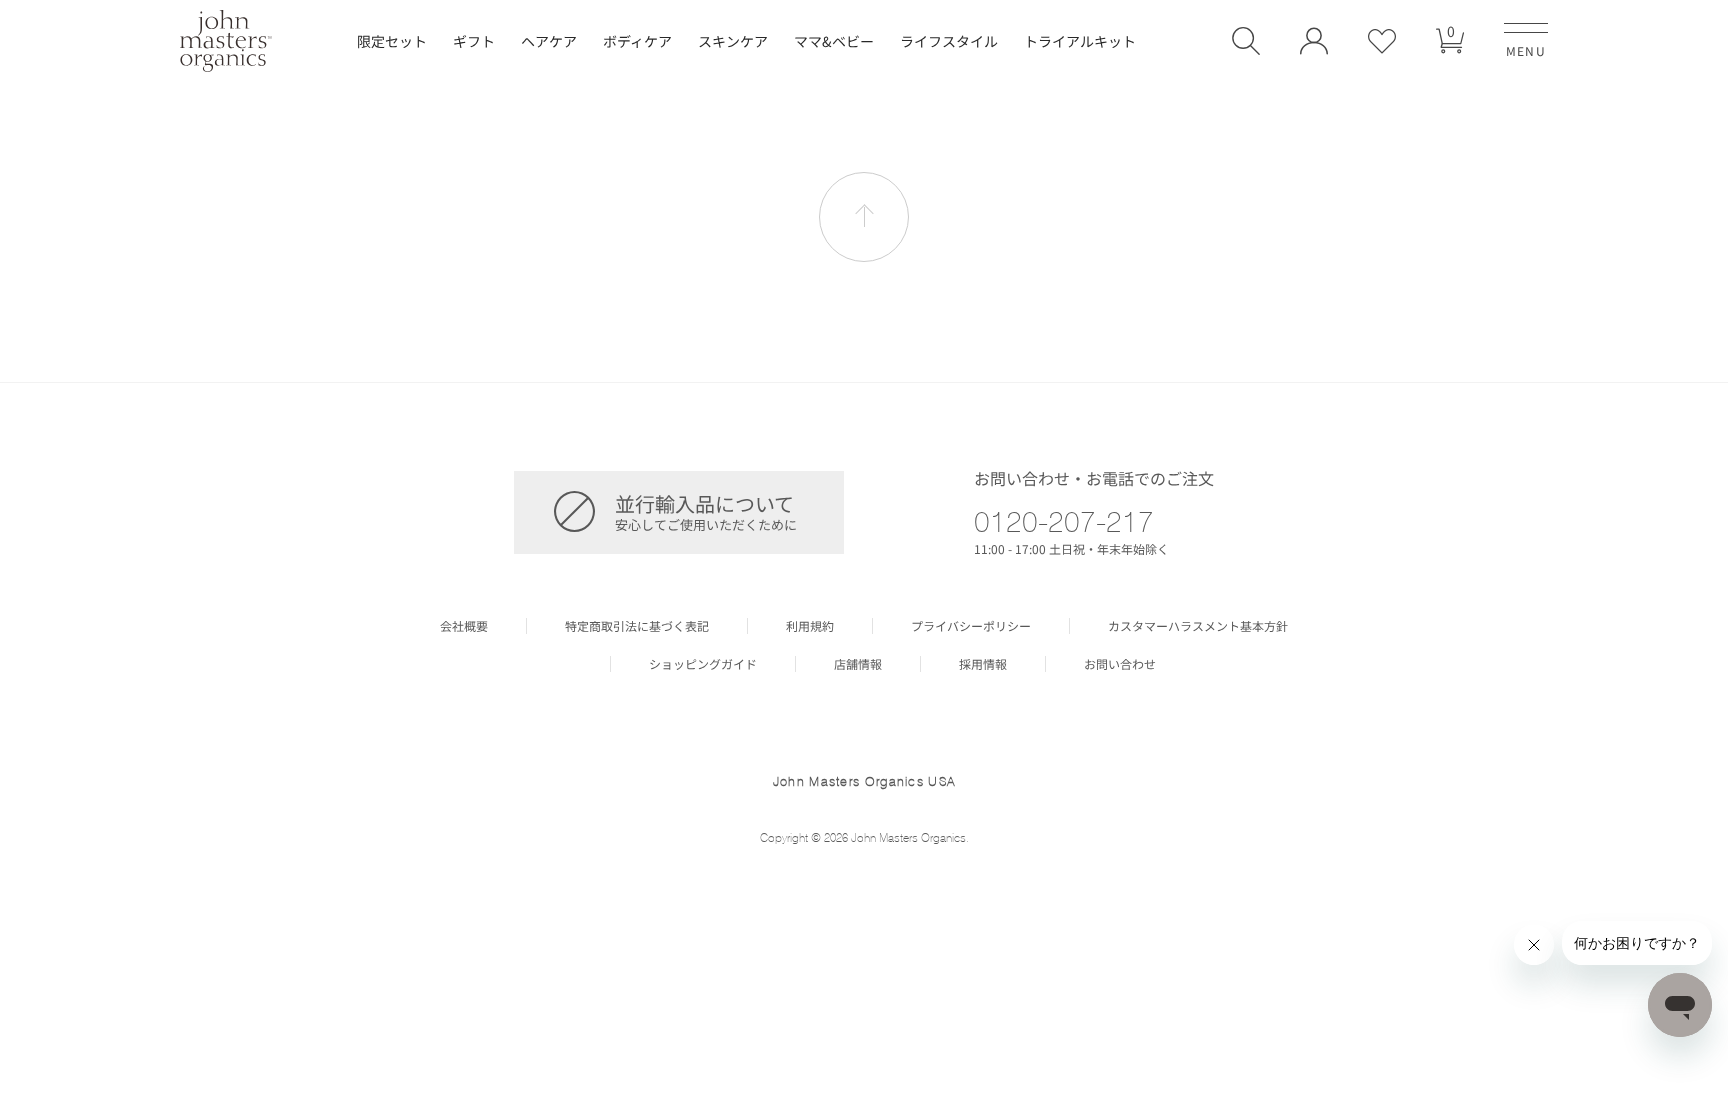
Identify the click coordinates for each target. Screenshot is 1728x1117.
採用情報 (983, 664)
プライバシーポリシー (971, 626)
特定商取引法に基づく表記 (637, 626)
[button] (1246, 41)
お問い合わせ (1120, 664)
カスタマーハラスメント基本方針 (1198, 626)
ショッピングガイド (703, 664)
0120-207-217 (1064, 521)
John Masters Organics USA (864, 781)
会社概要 (464, 626)
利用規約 (810, 626)
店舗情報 (858, 664)
